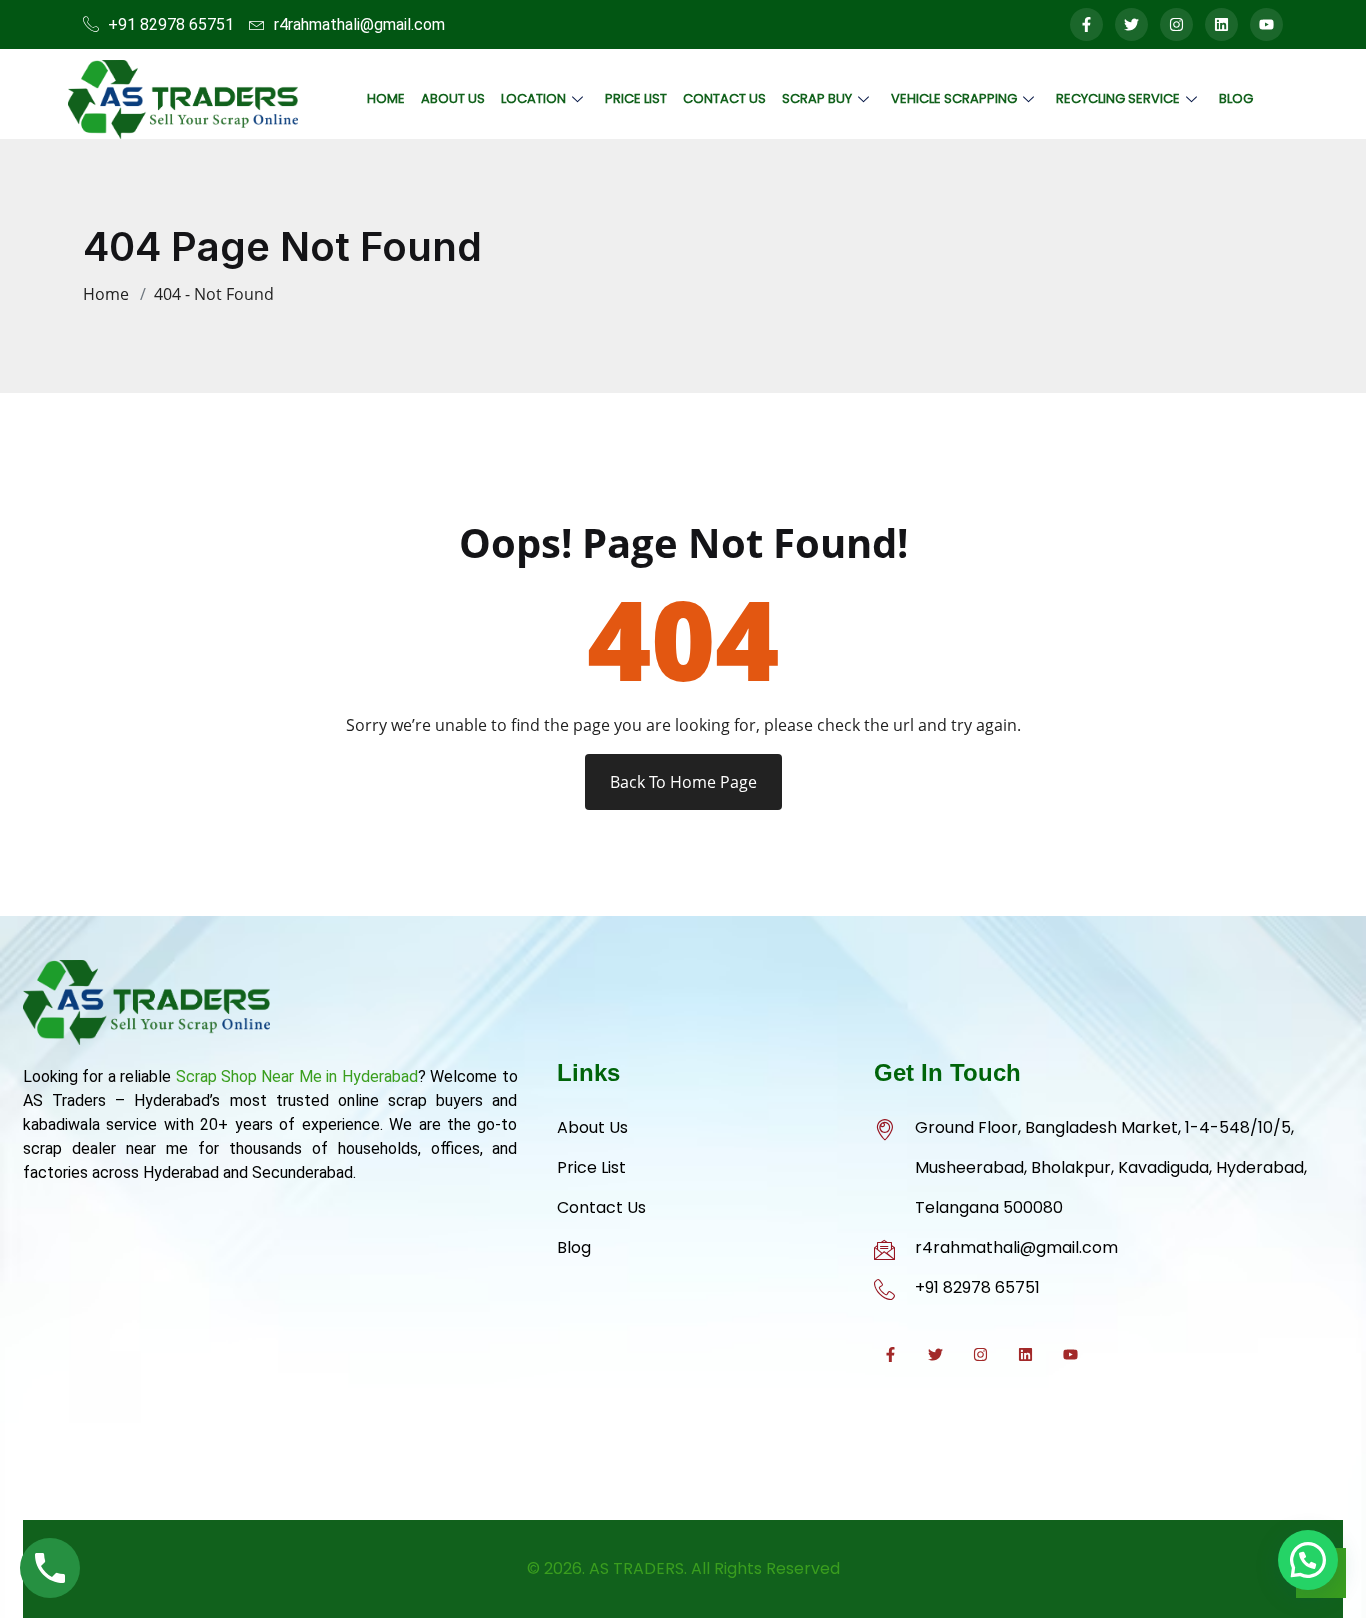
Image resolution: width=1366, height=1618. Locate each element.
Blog (1236, 98)
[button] (1308, 1560)
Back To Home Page (683, 782)
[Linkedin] (1221, 24)
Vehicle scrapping (954, 98)
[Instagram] (1176, 24)
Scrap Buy (817, 98)
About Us (453, 98)
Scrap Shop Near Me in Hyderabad (297, 1076)
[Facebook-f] (1086, 24)
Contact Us (724, 98)
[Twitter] (1131, 24)
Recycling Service (1118, 98)
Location (533, 98)
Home (386, 98)
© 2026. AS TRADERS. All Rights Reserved (683, 1568)
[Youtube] (1266, 24)
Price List (636, 98)
